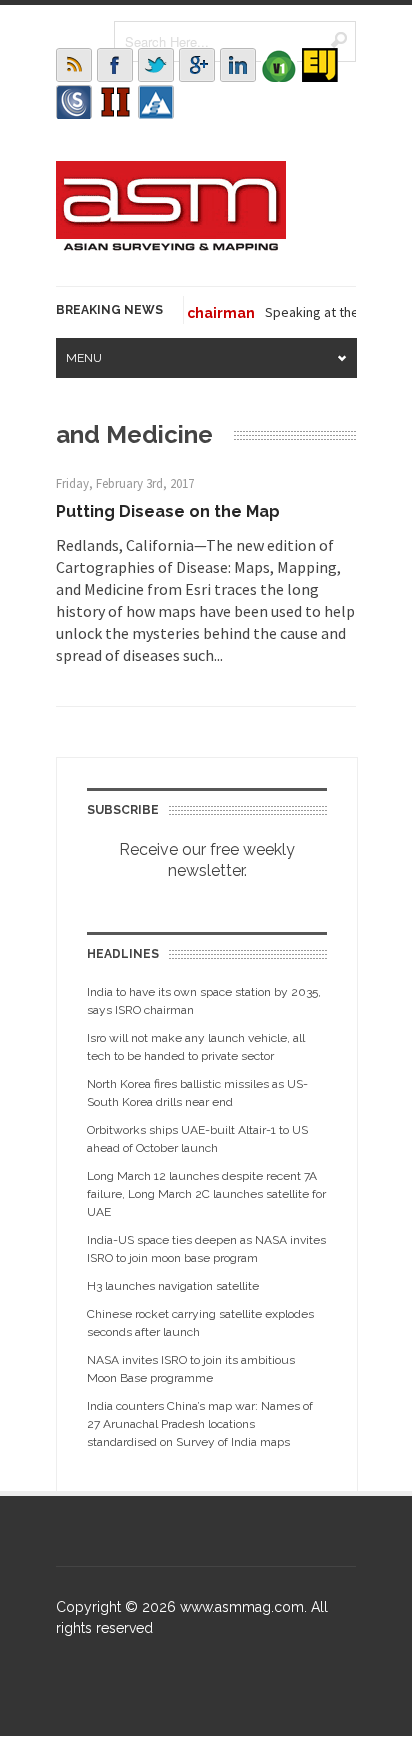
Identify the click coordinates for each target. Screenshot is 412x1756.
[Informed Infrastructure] (115, 102)
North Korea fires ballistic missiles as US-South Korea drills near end (197, 1093)
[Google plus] (197, 65)
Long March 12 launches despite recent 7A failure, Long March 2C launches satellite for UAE (206, 1194)
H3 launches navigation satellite (173, 1286)
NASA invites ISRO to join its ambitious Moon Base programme (191, 1369)
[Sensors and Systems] (74, 102)
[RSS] (74, 65)
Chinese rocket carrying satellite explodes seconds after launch (200, 1323)
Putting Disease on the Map (168, 511)
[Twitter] (156, 65)
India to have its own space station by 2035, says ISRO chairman (204, 1001)
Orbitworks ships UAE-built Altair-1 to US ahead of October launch (197, 1139)
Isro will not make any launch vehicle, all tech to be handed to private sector (196, 1047)
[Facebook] (115, 65)
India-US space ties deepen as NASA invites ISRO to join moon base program (206, 1249)
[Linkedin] (238, 65)
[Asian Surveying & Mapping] (171, 245)
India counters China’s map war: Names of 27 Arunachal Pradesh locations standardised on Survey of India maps (200, 1424)
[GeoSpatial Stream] (156, 102)
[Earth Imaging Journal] (320, 65)
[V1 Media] (279, 65)
